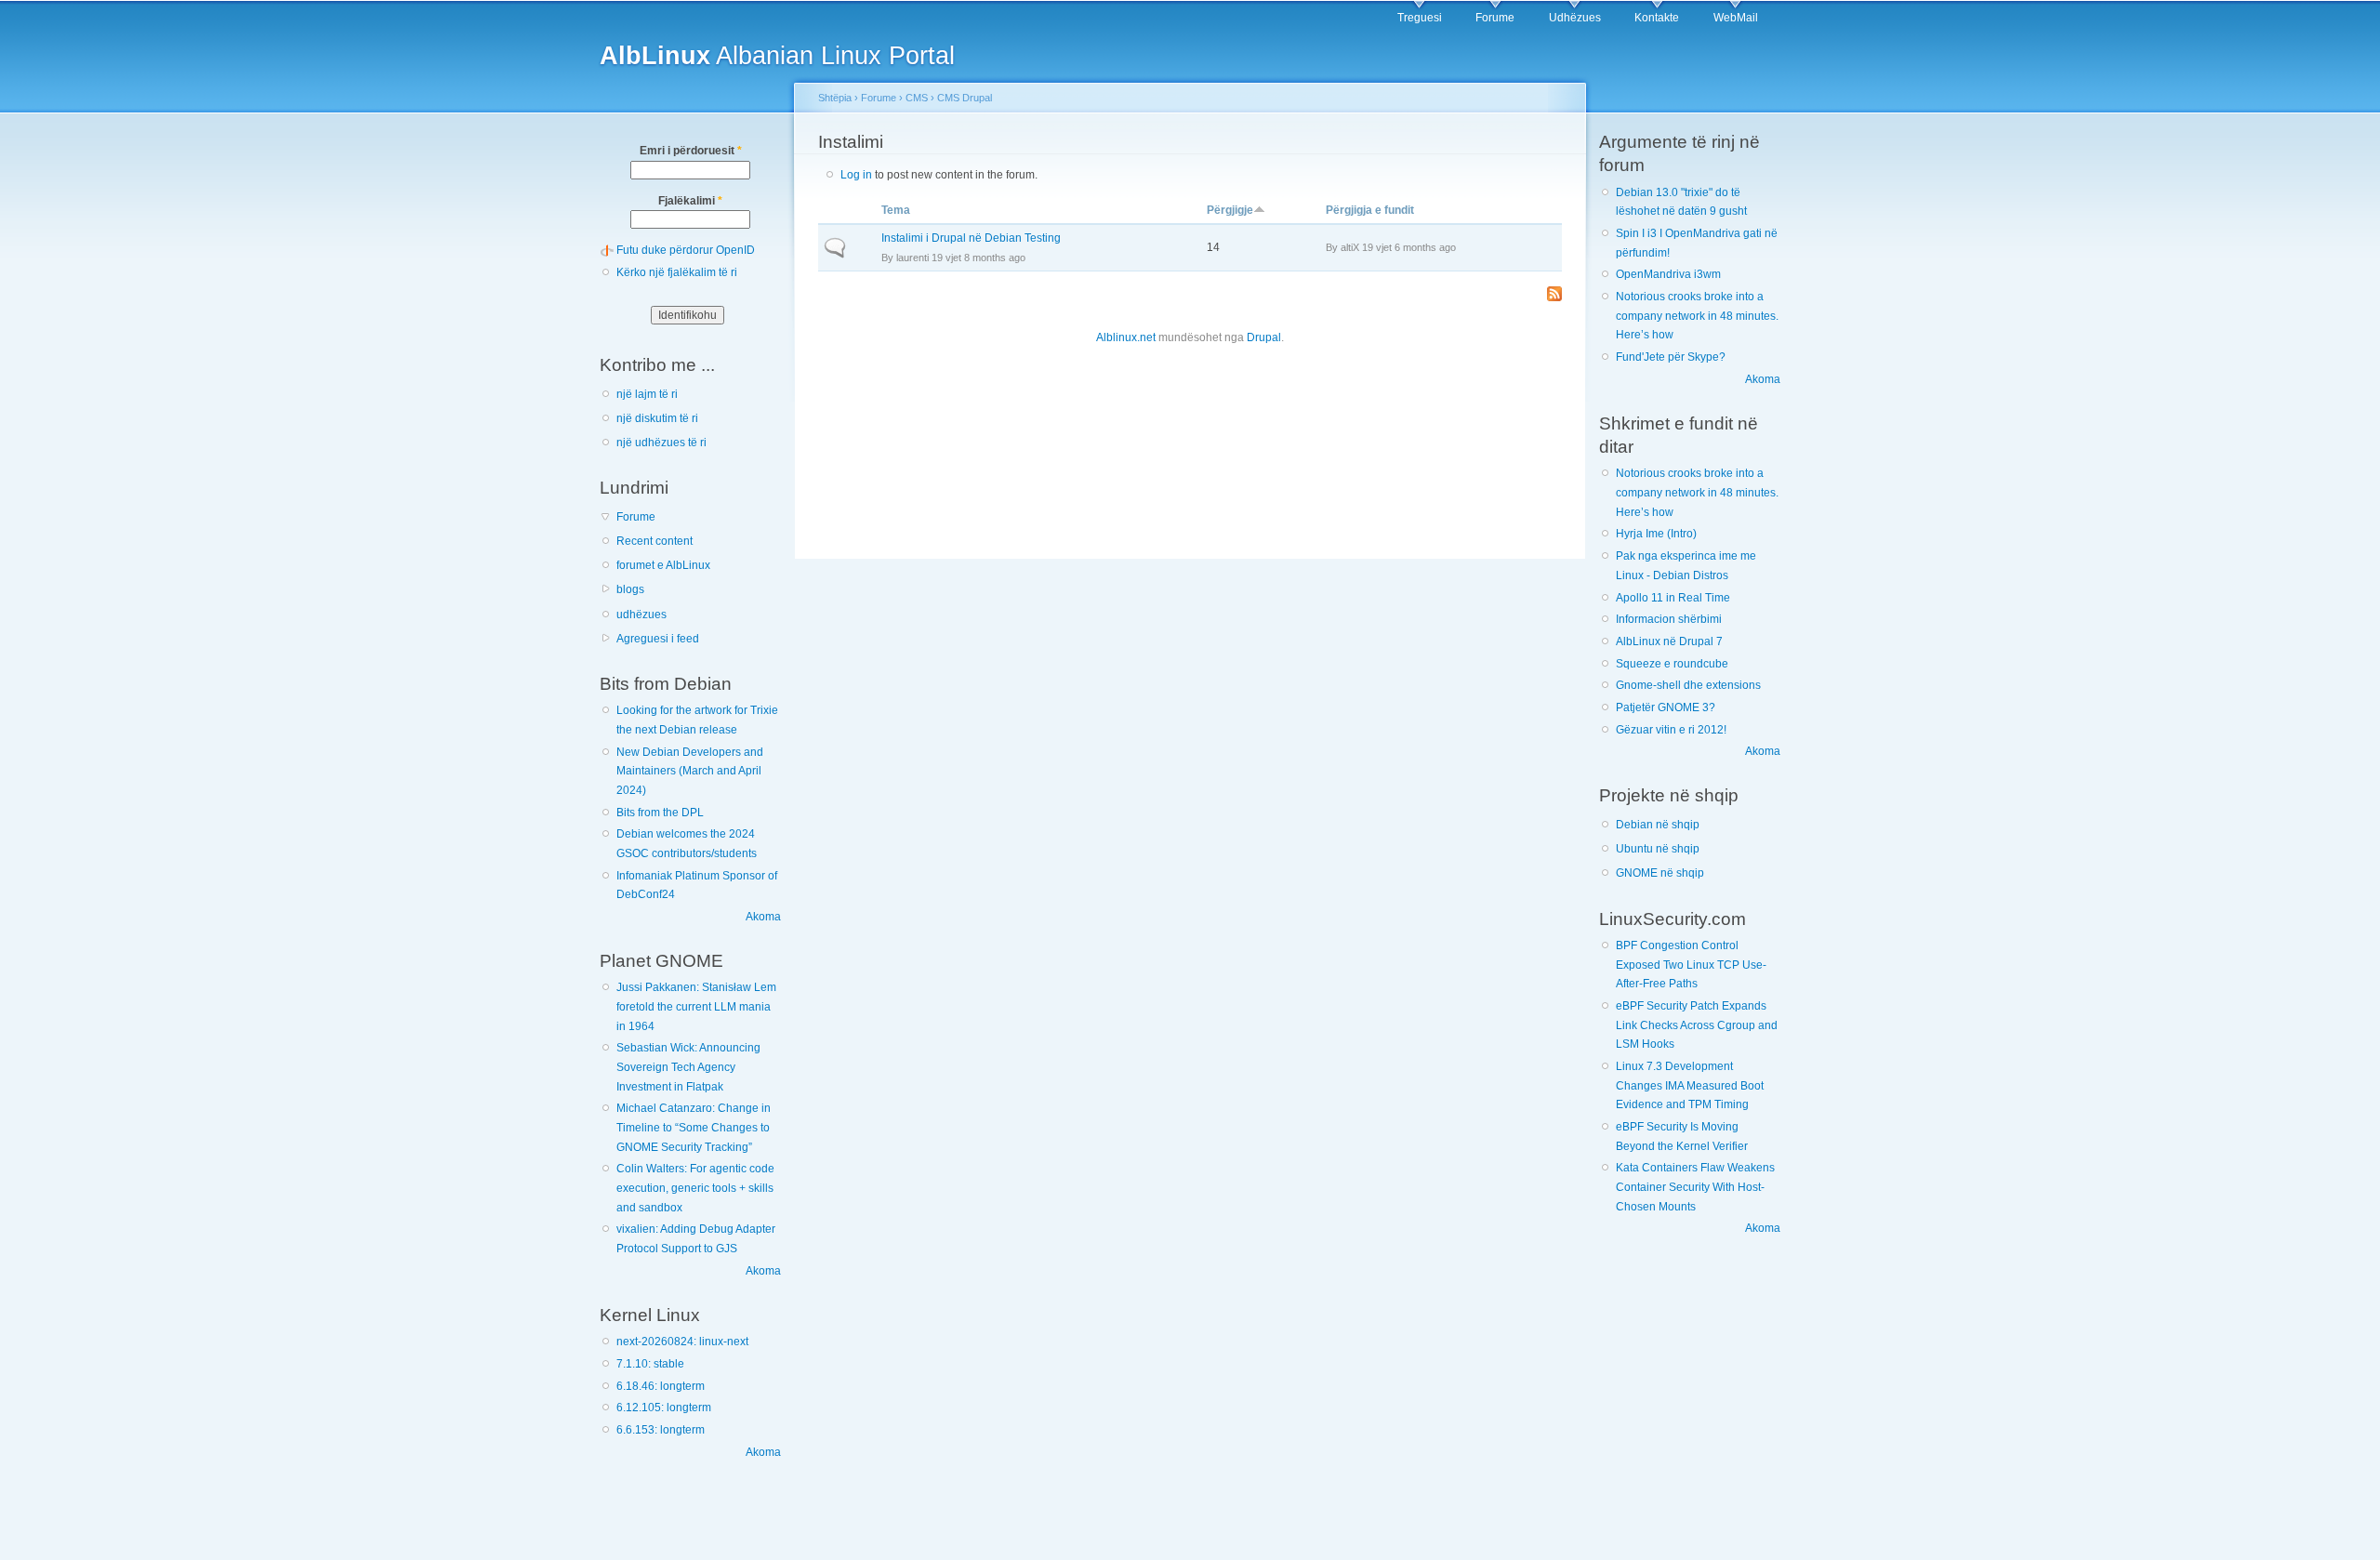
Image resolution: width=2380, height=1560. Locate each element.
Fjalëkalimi (690, 201)
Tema (896, 210)
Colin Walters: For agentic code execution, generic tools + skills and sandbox (695, 1188)
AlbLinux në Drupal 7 (1669, 641)
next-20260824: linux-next (682, 1342)
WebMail (1736, 18)
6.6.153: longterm (661, 1430)
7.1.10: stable (650, 1364)
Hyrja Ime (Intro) (1656, 534)
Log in (856, 175)
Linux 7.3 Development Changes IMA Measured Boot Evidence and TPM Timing (1690, 1085)
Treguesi (1420, 18)
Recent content (654, 541)
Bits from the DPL (660, 813)
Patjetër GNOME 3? (1666, 707)
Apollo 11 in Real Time (1673, 598)
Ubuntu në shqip (1658, 849)
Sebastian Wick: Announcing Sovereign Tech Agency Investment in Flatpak (688, 1067)
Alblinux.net (1126, 337)
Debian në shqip (1658, 825)
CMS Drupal (965, 98)
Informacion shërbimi (1669, 619)
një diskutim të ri (657, 418)
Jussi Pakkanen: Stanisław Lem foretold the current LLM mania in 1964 (696, 1006)
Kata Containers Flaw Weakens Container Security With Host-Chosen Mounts (1695, 1187)
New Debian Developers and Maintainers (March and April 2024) (690, 771)
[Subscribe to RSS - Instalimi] (1554, 295)
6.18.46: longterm (661, 1386)
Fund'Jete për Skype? (1671, 357)
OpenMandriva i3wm (1668, 274)
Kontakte (1657, 18)
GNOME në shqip (1660, 873)
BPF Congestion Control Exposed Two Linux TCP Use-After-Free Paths (1691, 965)
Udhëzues (1575, 18)
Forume (1495, 18)
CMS (917, 98)
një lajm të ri (647, 394)
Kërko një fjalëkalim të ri (677, 272)
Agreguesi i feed (658, 639)
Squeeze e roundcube (1672, 664)
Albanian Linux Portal (777, 55)
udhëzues (641, 615)
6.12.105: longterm (664, 1408)
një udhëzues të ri (661, 443)
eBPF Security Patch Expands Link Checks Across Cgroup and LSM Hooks (1697, 1025)
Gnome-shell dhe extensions (1688, 685)
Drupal (1264, 337)
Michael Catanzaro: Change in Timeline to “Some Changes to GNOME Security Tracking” (694, 1127)
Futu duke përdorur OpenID (686, 250)
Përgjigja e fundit (1370, 210)
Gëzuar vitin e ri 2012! (1671, 730)
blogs (630, 589)
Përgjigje (1230, 210)
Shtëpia (835, 98)
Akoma (763, 917)
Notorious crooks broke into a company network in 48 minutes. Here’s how (1697, 316)
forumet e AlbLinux (663, 565)
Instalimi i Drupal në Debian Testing (971, 238)
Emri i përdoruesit (691, 151)
